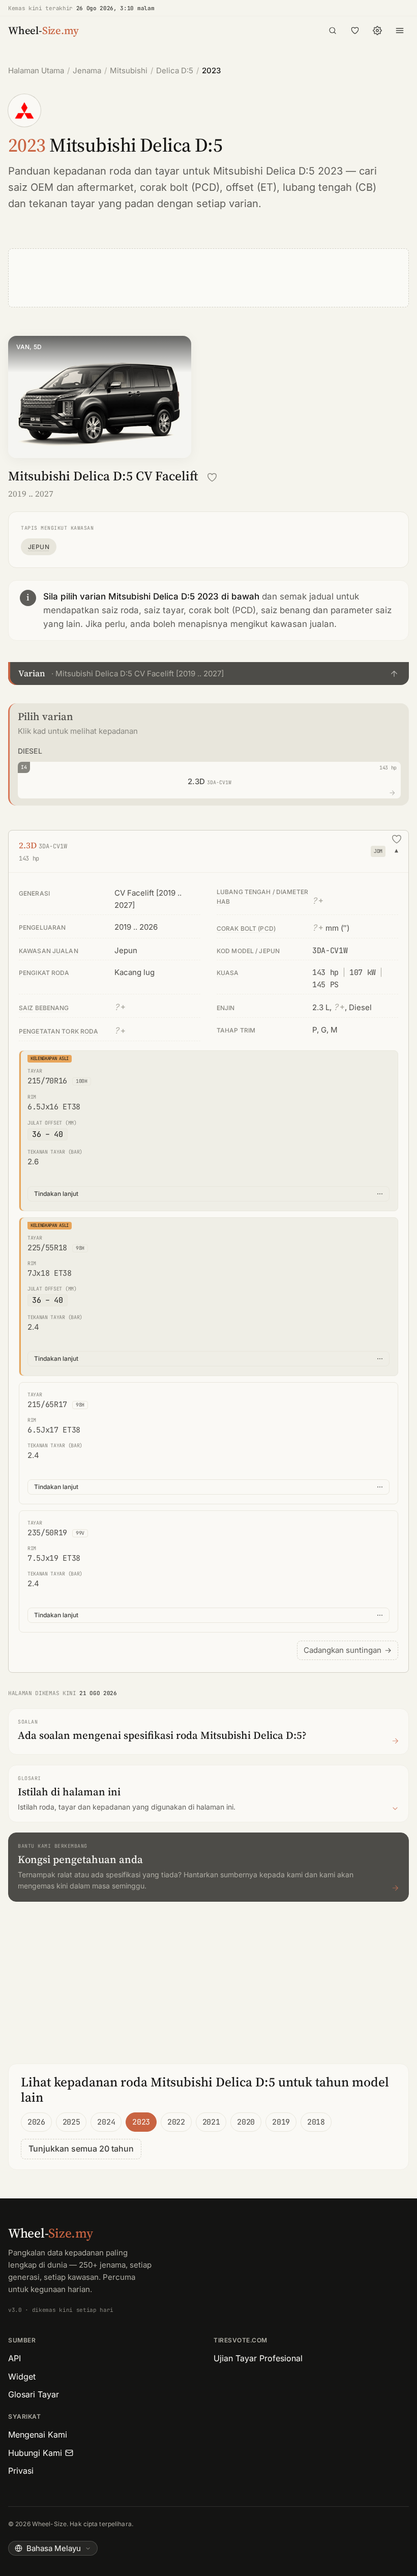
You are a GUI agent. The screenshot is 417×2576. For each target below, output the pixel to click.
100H (82, 1081)
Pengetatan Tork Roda (58, 1031)
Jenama (87, 70)
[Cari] (333, 31)
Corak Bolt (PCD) (246, 928)
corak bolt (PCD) (180, 187)
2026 (36, 2122)
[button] (208, 673)
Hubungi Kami (35, 2453)
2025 (71, 2122)
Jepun (39, 547)
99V (80, 1533)
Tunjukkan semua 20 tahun (81, 2149)
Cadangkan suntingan (348, 1650)
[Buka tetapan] (377, 31)
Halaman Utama (36, 70)
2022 (176, 2122)
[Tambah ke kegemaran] (212, 477)
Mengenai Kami (38, 2435)
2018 (316, 2122)
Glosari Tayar (34, 2394)
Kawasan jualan (49, 951)
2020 (246, 2122)
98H (80, 1248)
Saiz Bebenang (44, 1008)
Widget (22, 2377)
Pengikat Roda (44, 973)
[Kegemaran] (355, 31)
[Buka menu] (400, 31)
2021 (211, 2122)
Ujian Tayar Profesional (258, 2358)
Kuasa (228, 973)
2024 (106, 2122)
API (14, 2358)
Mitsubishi (129, 70)
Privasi (21, 2471)
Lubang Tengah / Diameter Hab (262, 897)
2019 (281, 2122)
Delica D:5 (175, 70)
